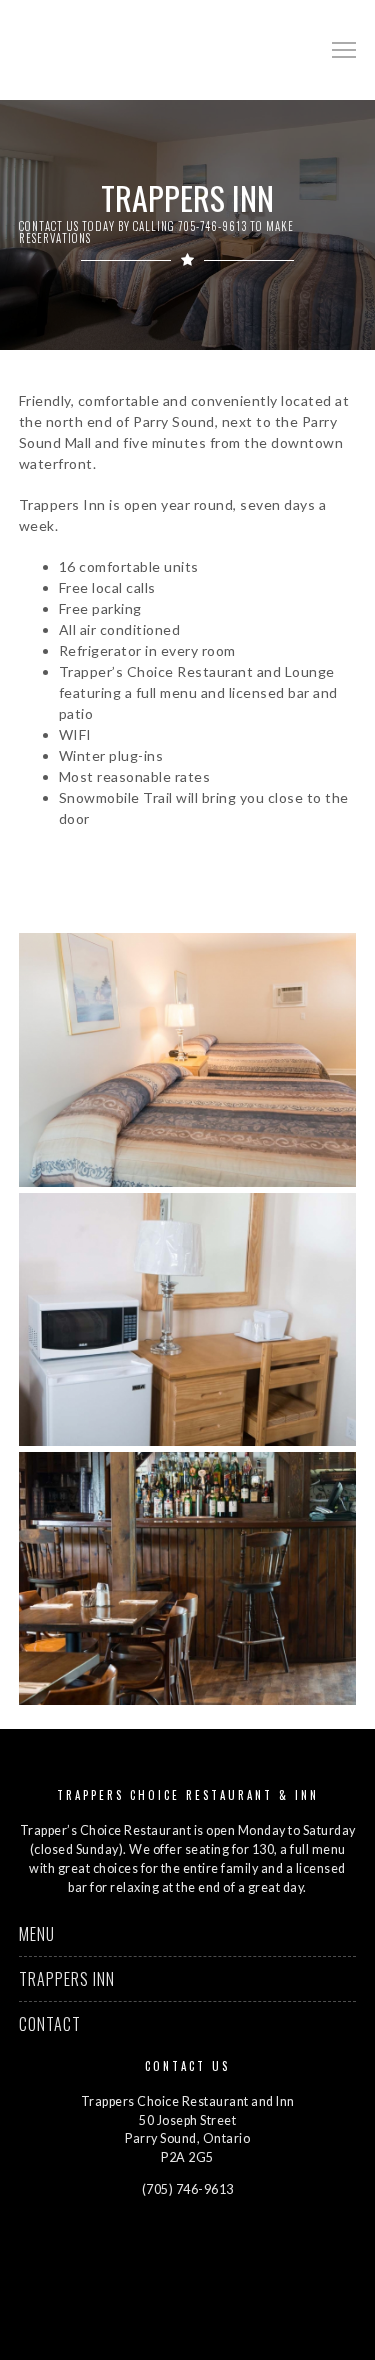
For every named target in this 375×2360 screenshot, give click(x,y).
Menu (37, 1934)
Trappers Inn (67, 1979)
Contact (50, 2024)
